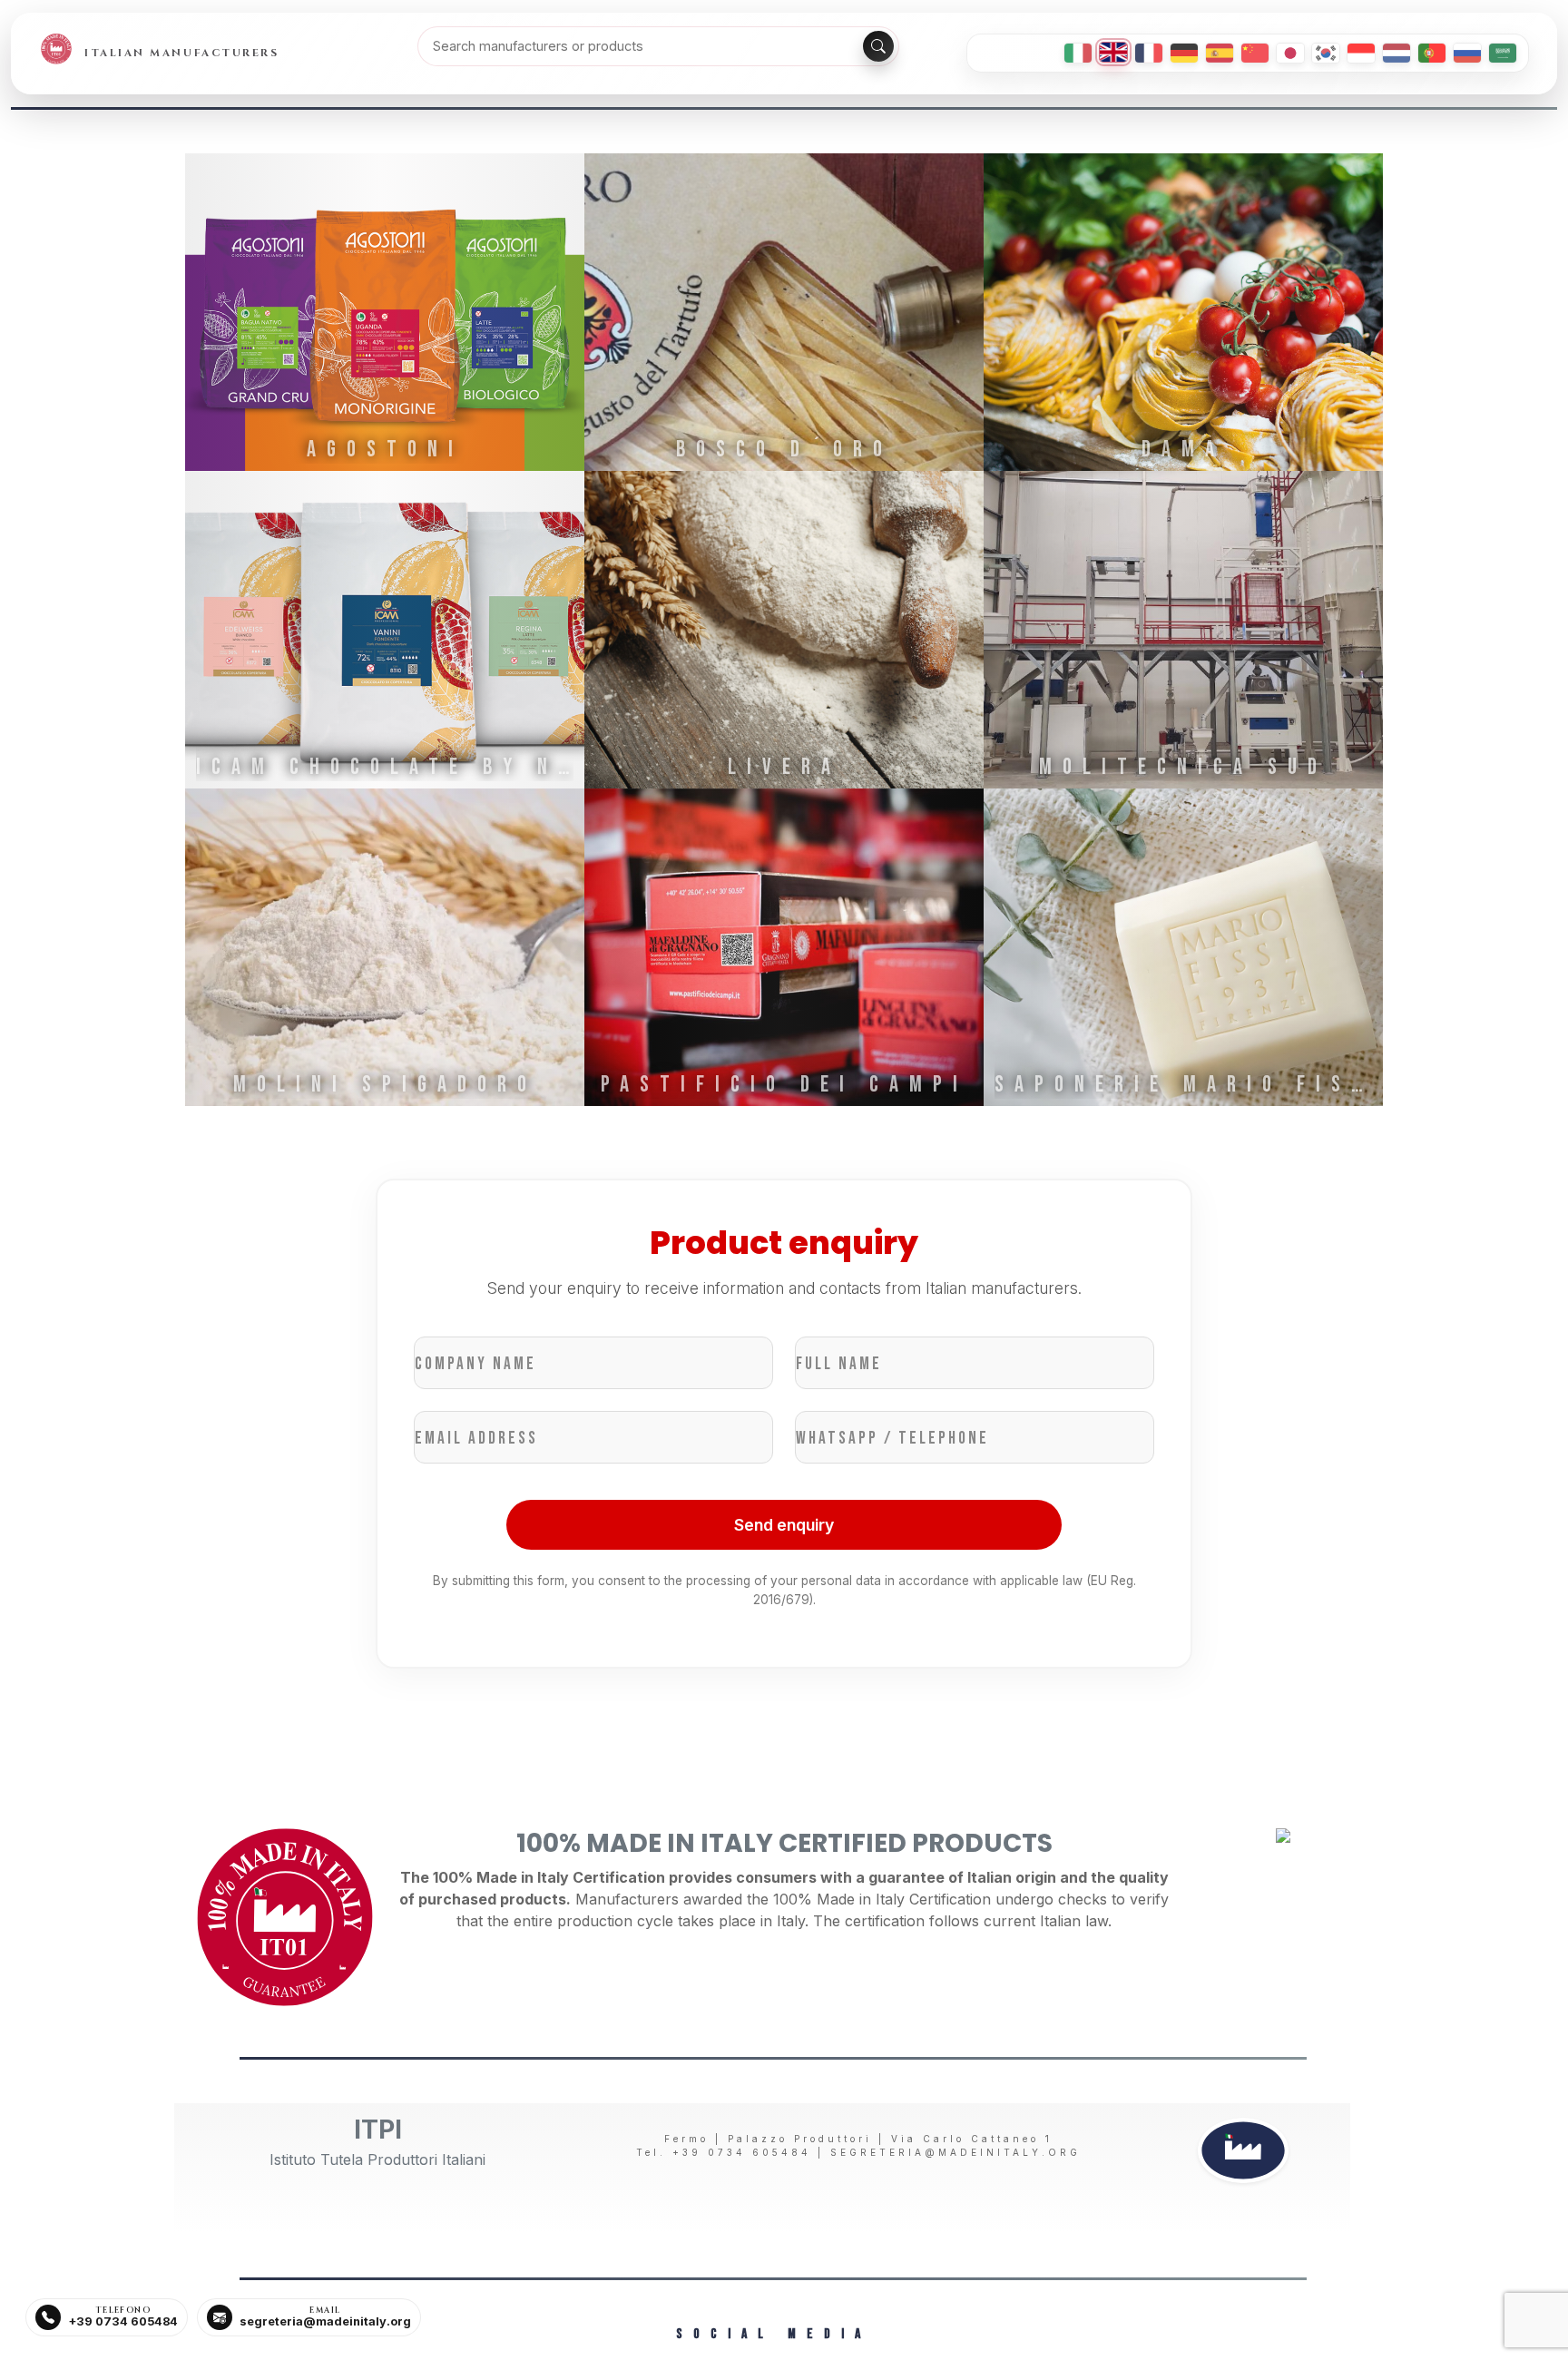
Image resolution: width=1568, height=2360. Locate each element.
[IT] (1078, 53)
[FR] (1149, 53)
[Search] (878, 46)
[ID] (1361, 53)
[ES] (1220, 53)
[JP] (1290, 53)
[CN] (1255, 53)
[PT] (1432, 53)
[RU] (1467, 53)
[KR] (1326, 53)
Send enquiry (784, 1525)
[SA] (1503, 53)
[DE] (1184, 53)
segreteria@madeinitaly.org (955, 2152)
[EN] (1113, 52)
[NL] (1396, 53)
